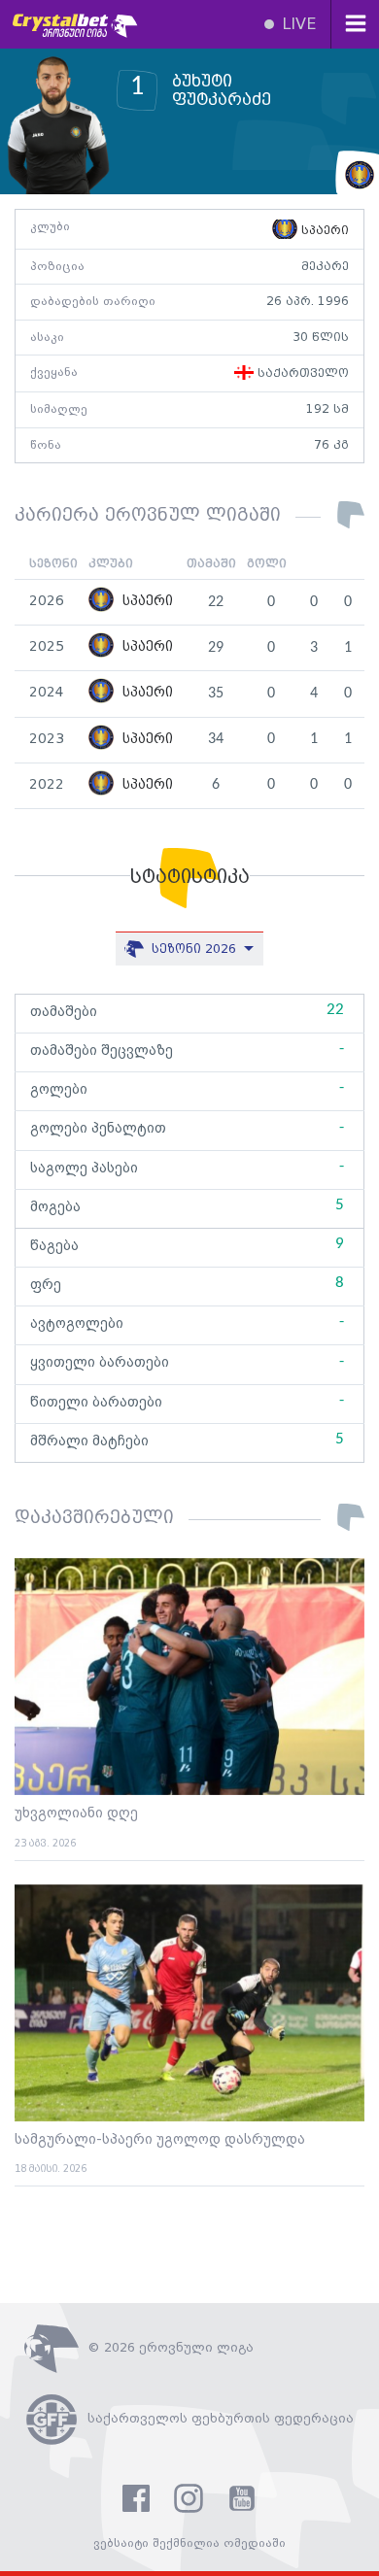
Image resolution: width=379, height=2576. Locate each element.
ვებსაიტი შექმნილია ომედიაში (189, 2543)
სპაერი (323, 231)
